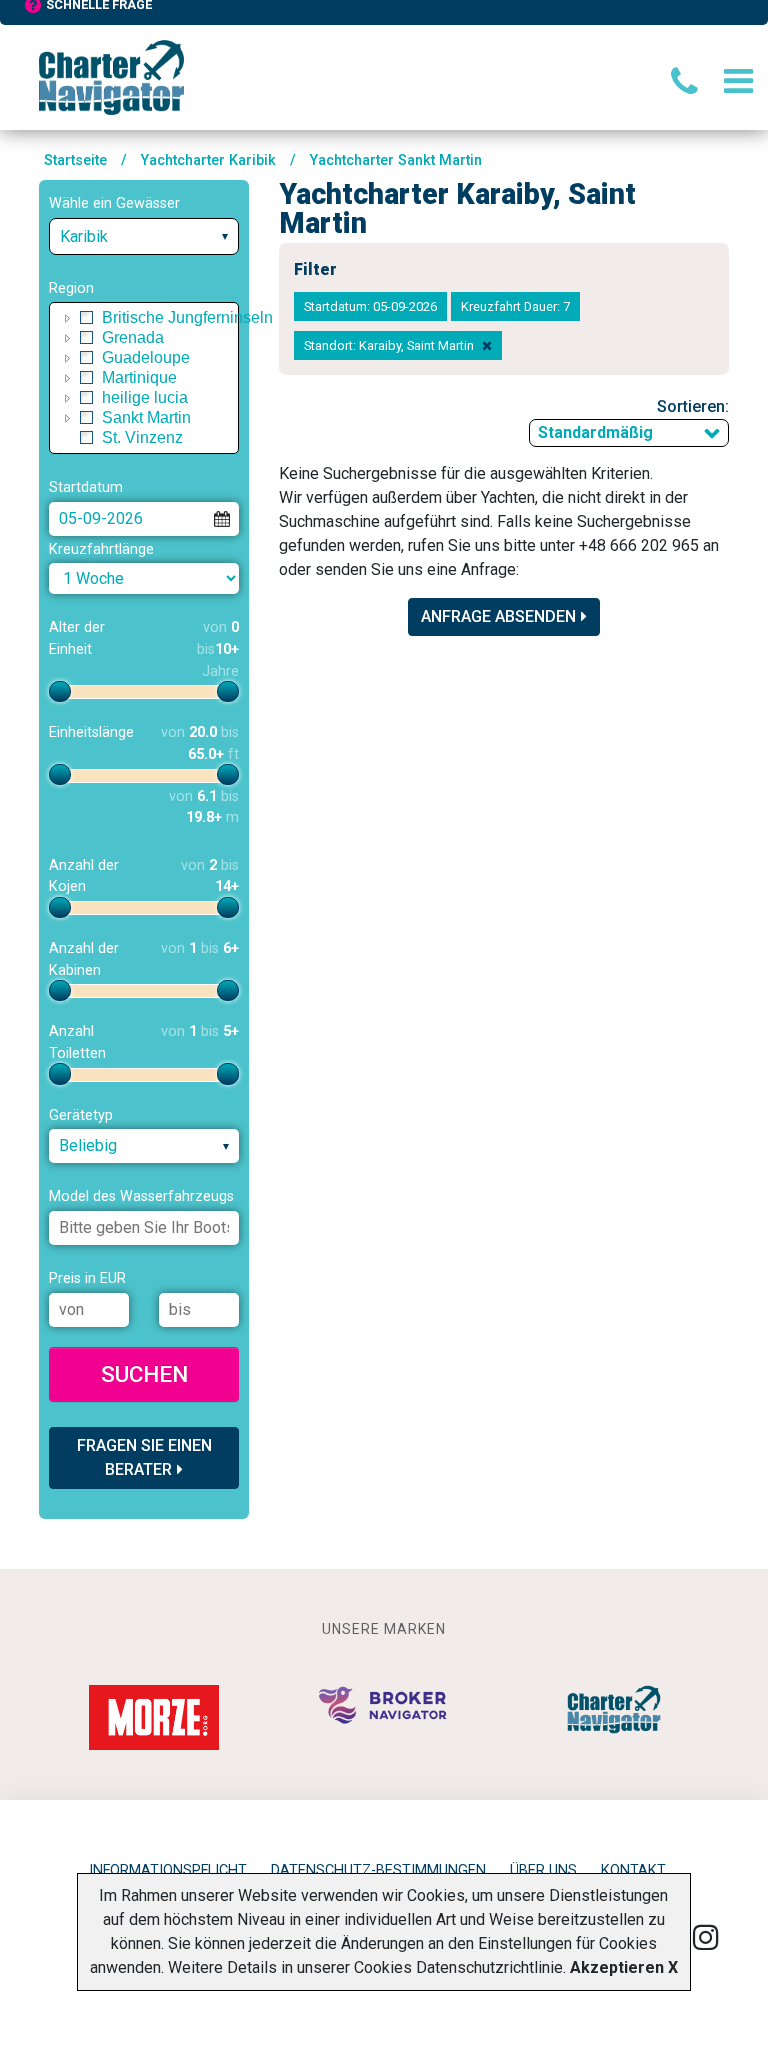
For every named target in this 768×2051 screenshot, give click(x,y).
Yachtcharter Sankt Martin (396, 160)
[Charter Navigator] (111, 76)
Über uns (543, 1870)
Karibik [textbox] (84, 236)
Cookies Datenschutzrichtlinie (458, 1967)
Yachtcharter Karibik (208, 160)
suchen (144, 1374)
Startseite (75, 160)
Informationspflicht (168, 1870)
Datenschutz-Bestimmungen (378, 1870)
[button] (68, 318)
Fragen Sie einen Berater (144, 1457)
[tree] (144, 378)
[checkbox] (87, 318)
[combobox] (144, 236)
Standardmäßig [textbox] (595, 432)
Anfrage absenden (498, 616)
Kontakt (633, 1870)
